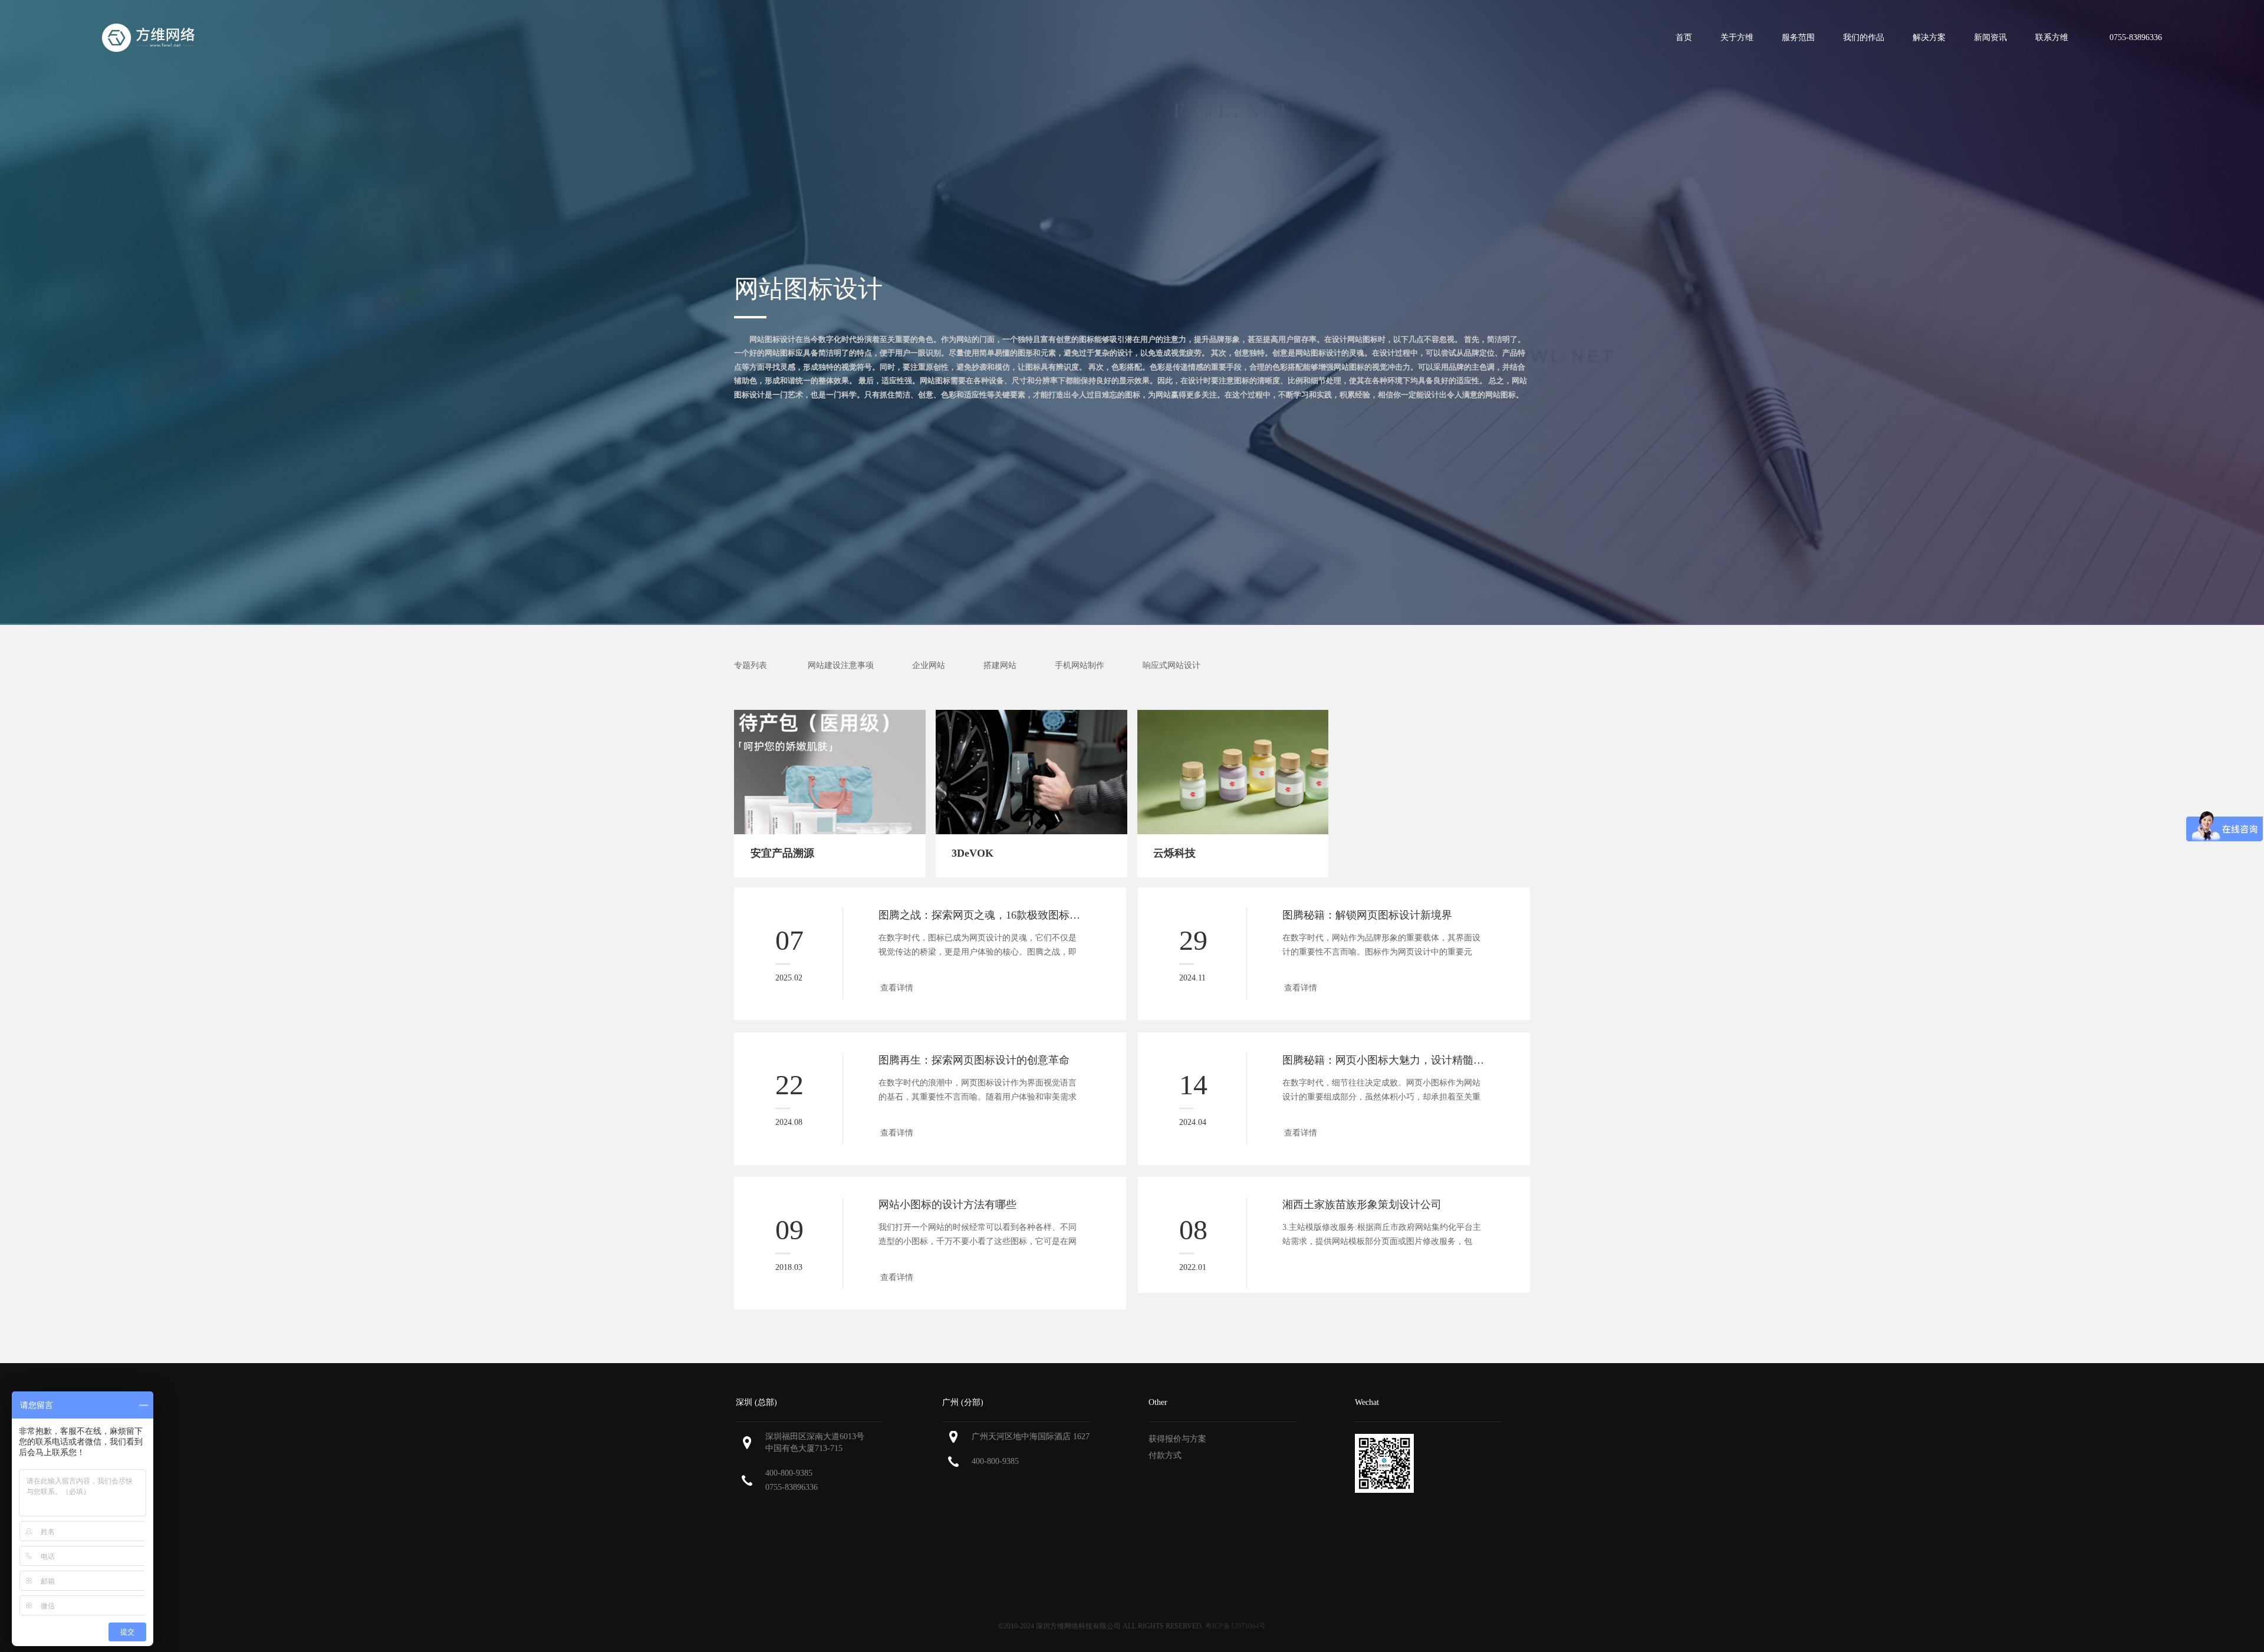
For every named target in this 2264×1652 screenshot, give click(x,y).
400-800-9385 (789, 1473)
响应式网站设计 (1172, 665)
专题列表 (751, 665)
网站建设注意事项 (841, 665)
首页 (1684, 37)
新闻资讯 (1990, 37)
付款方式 (1165, 1455)
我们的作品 (1864, 37)
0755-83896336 (792, 1487)
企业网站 (929, 665)
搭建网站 (1000, 665)
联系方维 (2052, 37)
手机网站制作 (1080, 665)
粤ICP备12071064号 (1235, 1626)
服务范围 (1798, 37)
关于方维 (1737, 37)
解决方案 (1929, 37)
